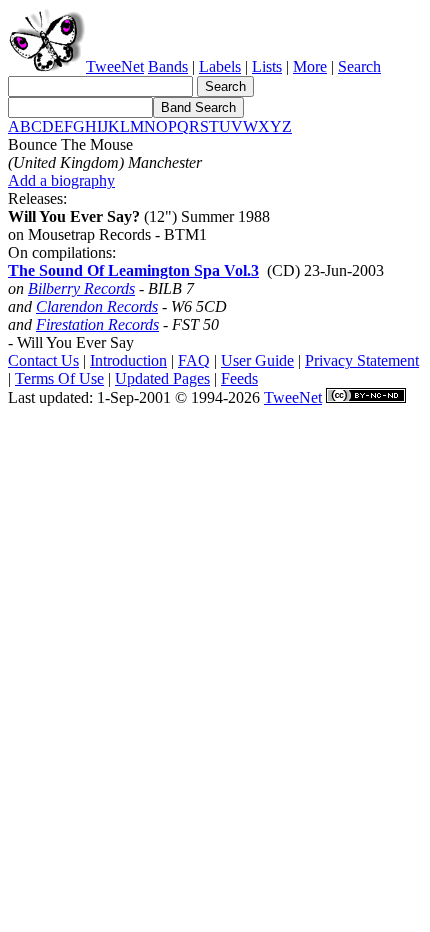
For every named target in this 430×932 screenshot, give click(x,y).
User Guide (257, 360)
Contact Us (43, 360)
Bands (168, 66)
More (310, 66)
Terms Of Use (59, 378)
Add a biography (61, 180)
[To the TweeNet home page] (47, 66)
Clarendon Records (97, 306)
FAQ (194, 360)
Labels (220, 66)
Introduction (128, 360)
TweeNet (115, 66)
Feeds (239, 378)
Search (359, 66)
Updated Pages (162, 378)
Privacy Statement (362, 360)
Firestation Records (97, 324)
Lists (267, 66)
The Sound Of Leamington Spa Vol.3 (133, 270)
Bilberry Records (81, 288)
